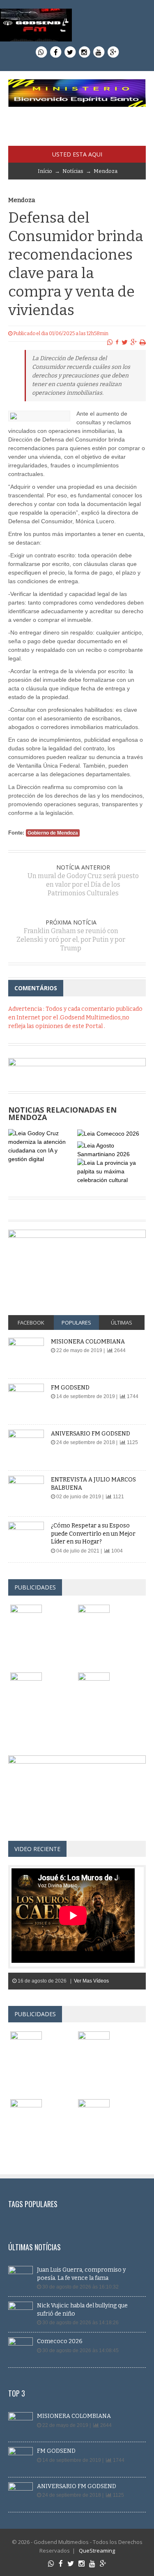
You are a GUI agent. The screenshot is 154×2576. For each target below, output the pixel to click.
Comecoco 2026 (60, 2341)
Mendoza (106, 171)
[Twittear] (125, 342)
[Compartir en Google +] (134, 342)
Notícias (73, 171)
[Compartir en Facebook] (117, 342)
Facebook (31, 1322)
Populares (76, 1322)
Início (45, 171)
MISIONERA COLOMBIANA (88, 1342)
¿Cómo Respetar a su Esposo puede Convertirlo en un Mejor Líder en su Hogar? (93, 1534)
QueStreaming (96, 2551)
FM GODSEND (70, 1388)
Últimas (122, 1322)
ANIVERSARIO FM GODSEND (91, 1434)
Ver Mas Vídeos (91, 1981)
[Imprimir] (143, 342)
